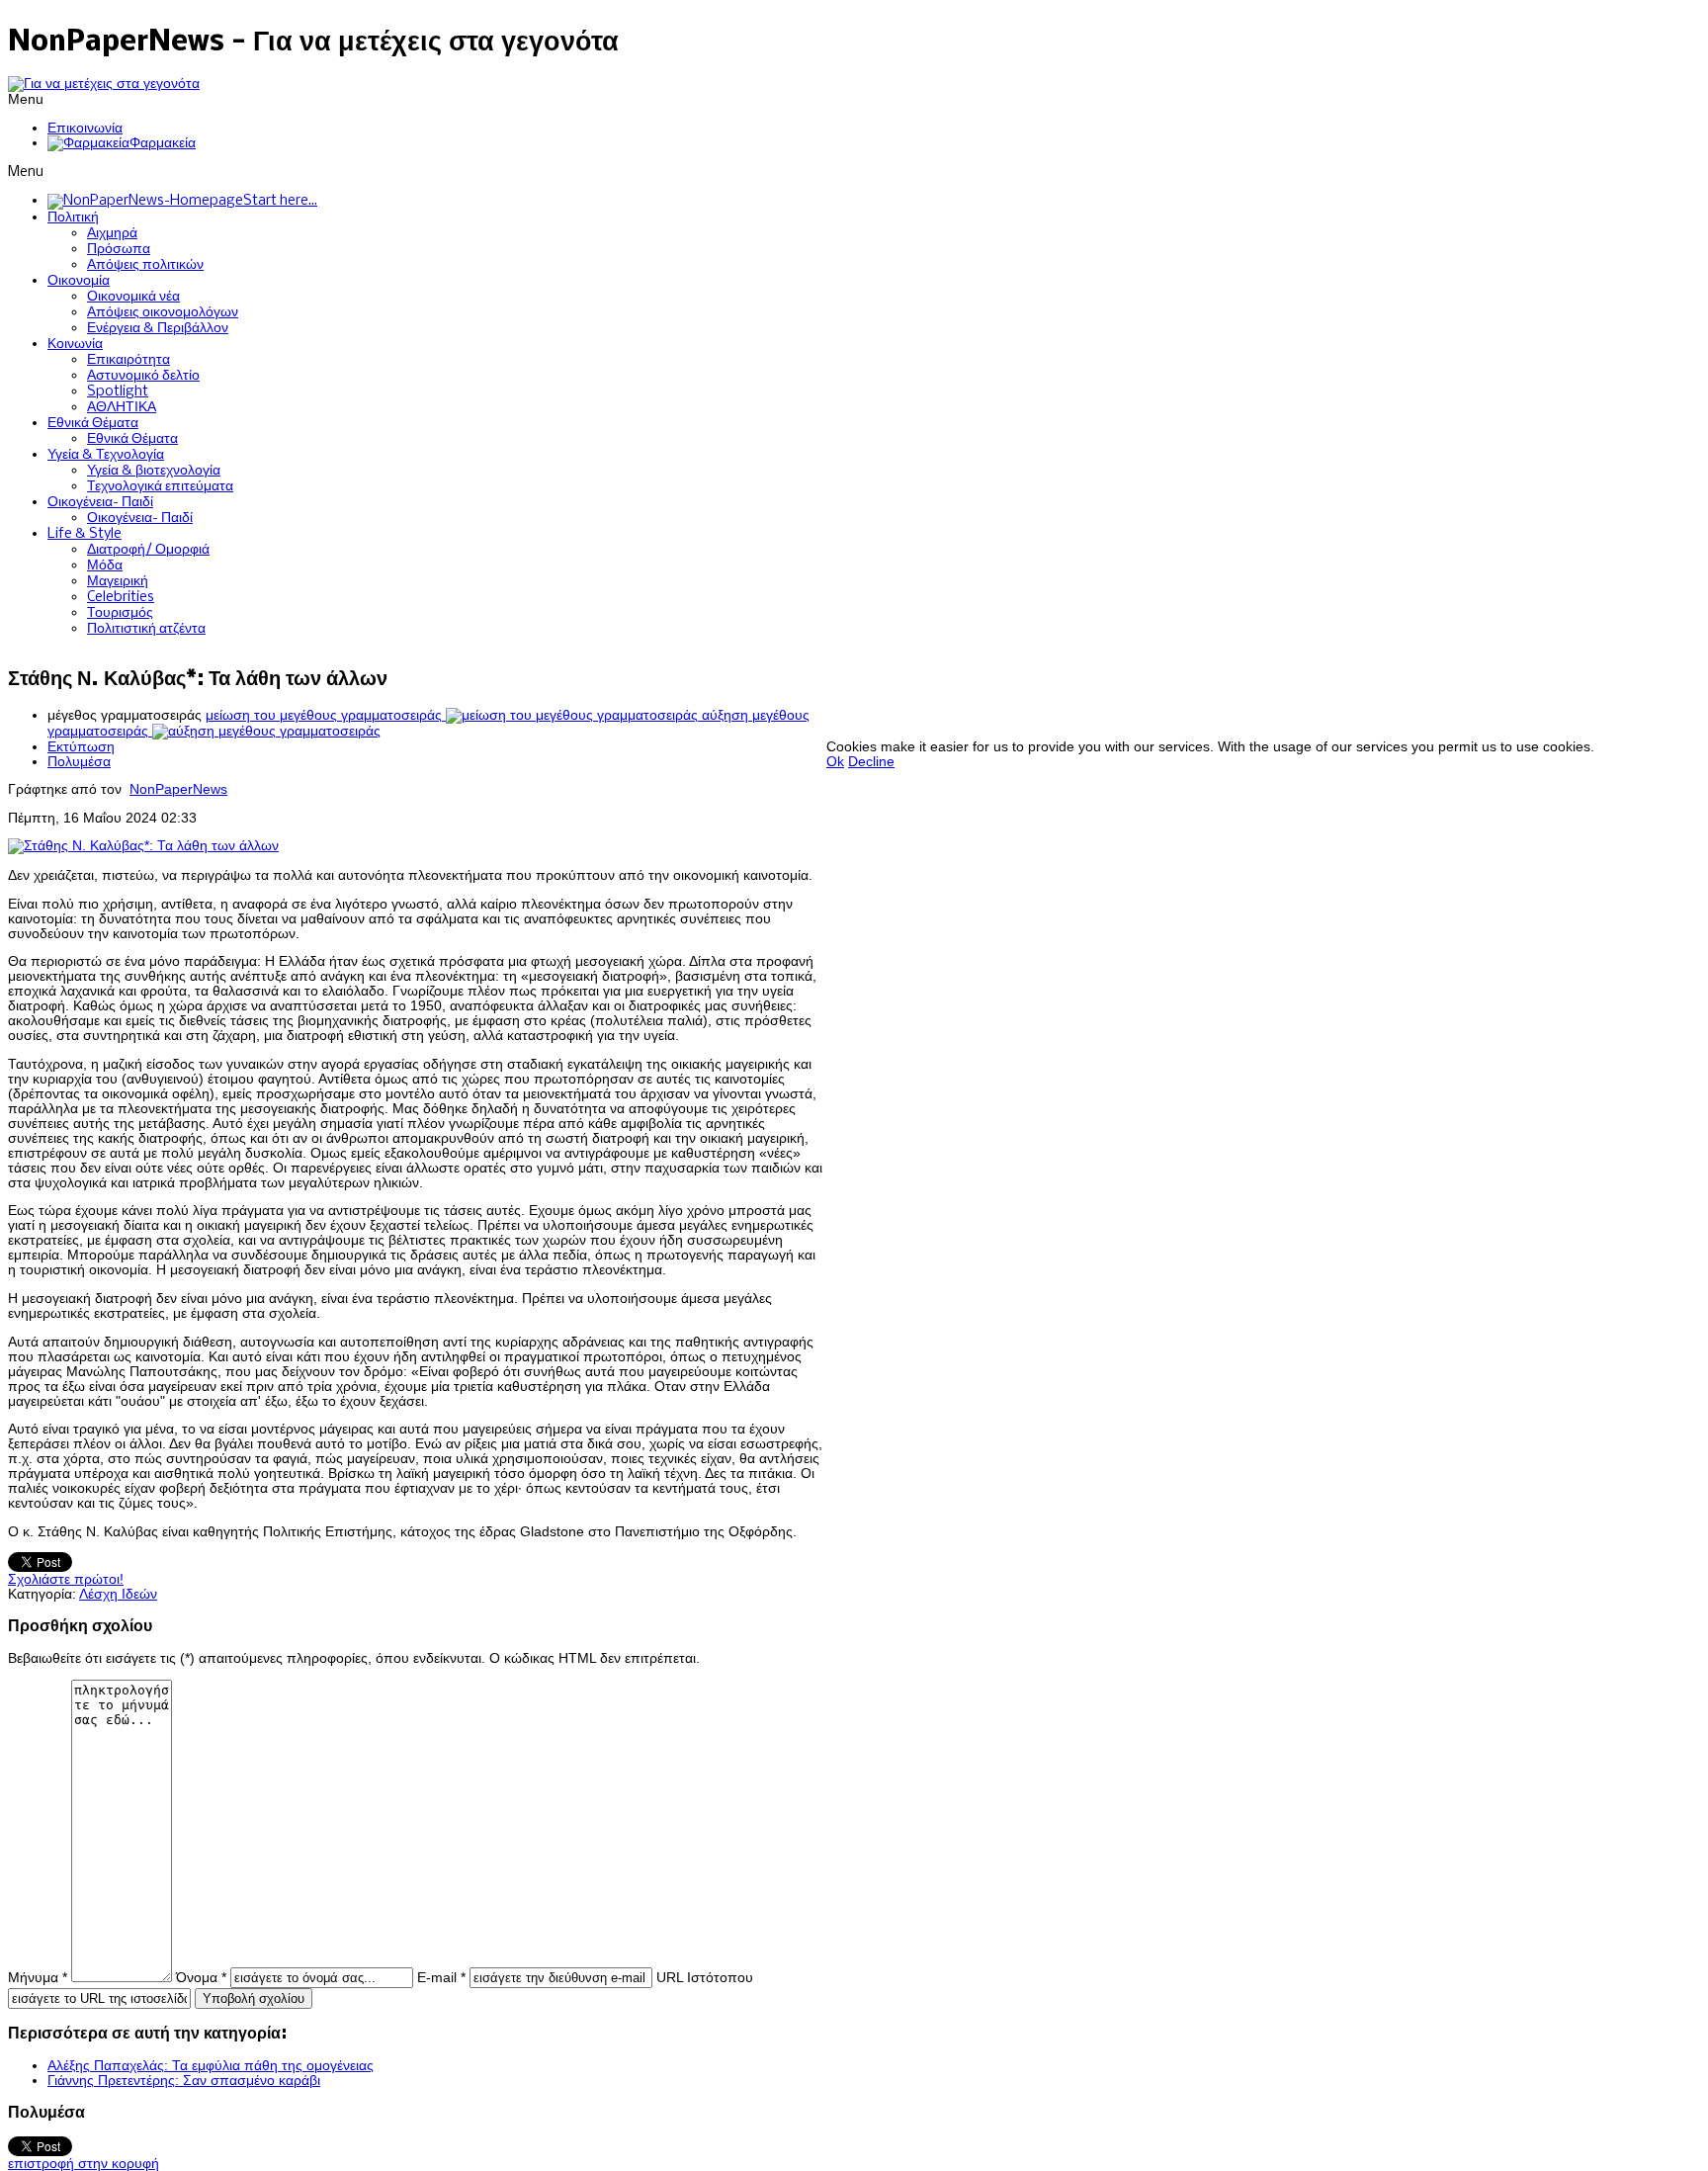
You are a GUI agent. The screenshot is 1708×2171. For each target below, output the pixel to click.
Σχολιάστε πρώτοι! (66, 1579)
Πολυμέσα (79, 762)
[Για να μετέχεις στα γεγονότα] (104, 84)
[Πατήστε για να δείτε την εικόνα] (143, 846)
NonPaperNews (178, 789)
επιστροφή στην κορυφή (84, 2164)
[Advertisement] (1186, 695)
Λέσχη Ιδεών (118, 1594)
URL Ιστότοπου (705, 1978)
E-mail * (441, 1978)
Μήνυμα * (38, 1978)
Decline (871, 762)
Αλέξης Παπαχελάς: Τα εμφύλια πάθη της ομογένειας (211, 2066)
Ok (835, 762)
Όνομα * (201, 1978)
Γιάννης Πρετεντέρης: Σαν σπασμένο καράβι (184, 2081)
